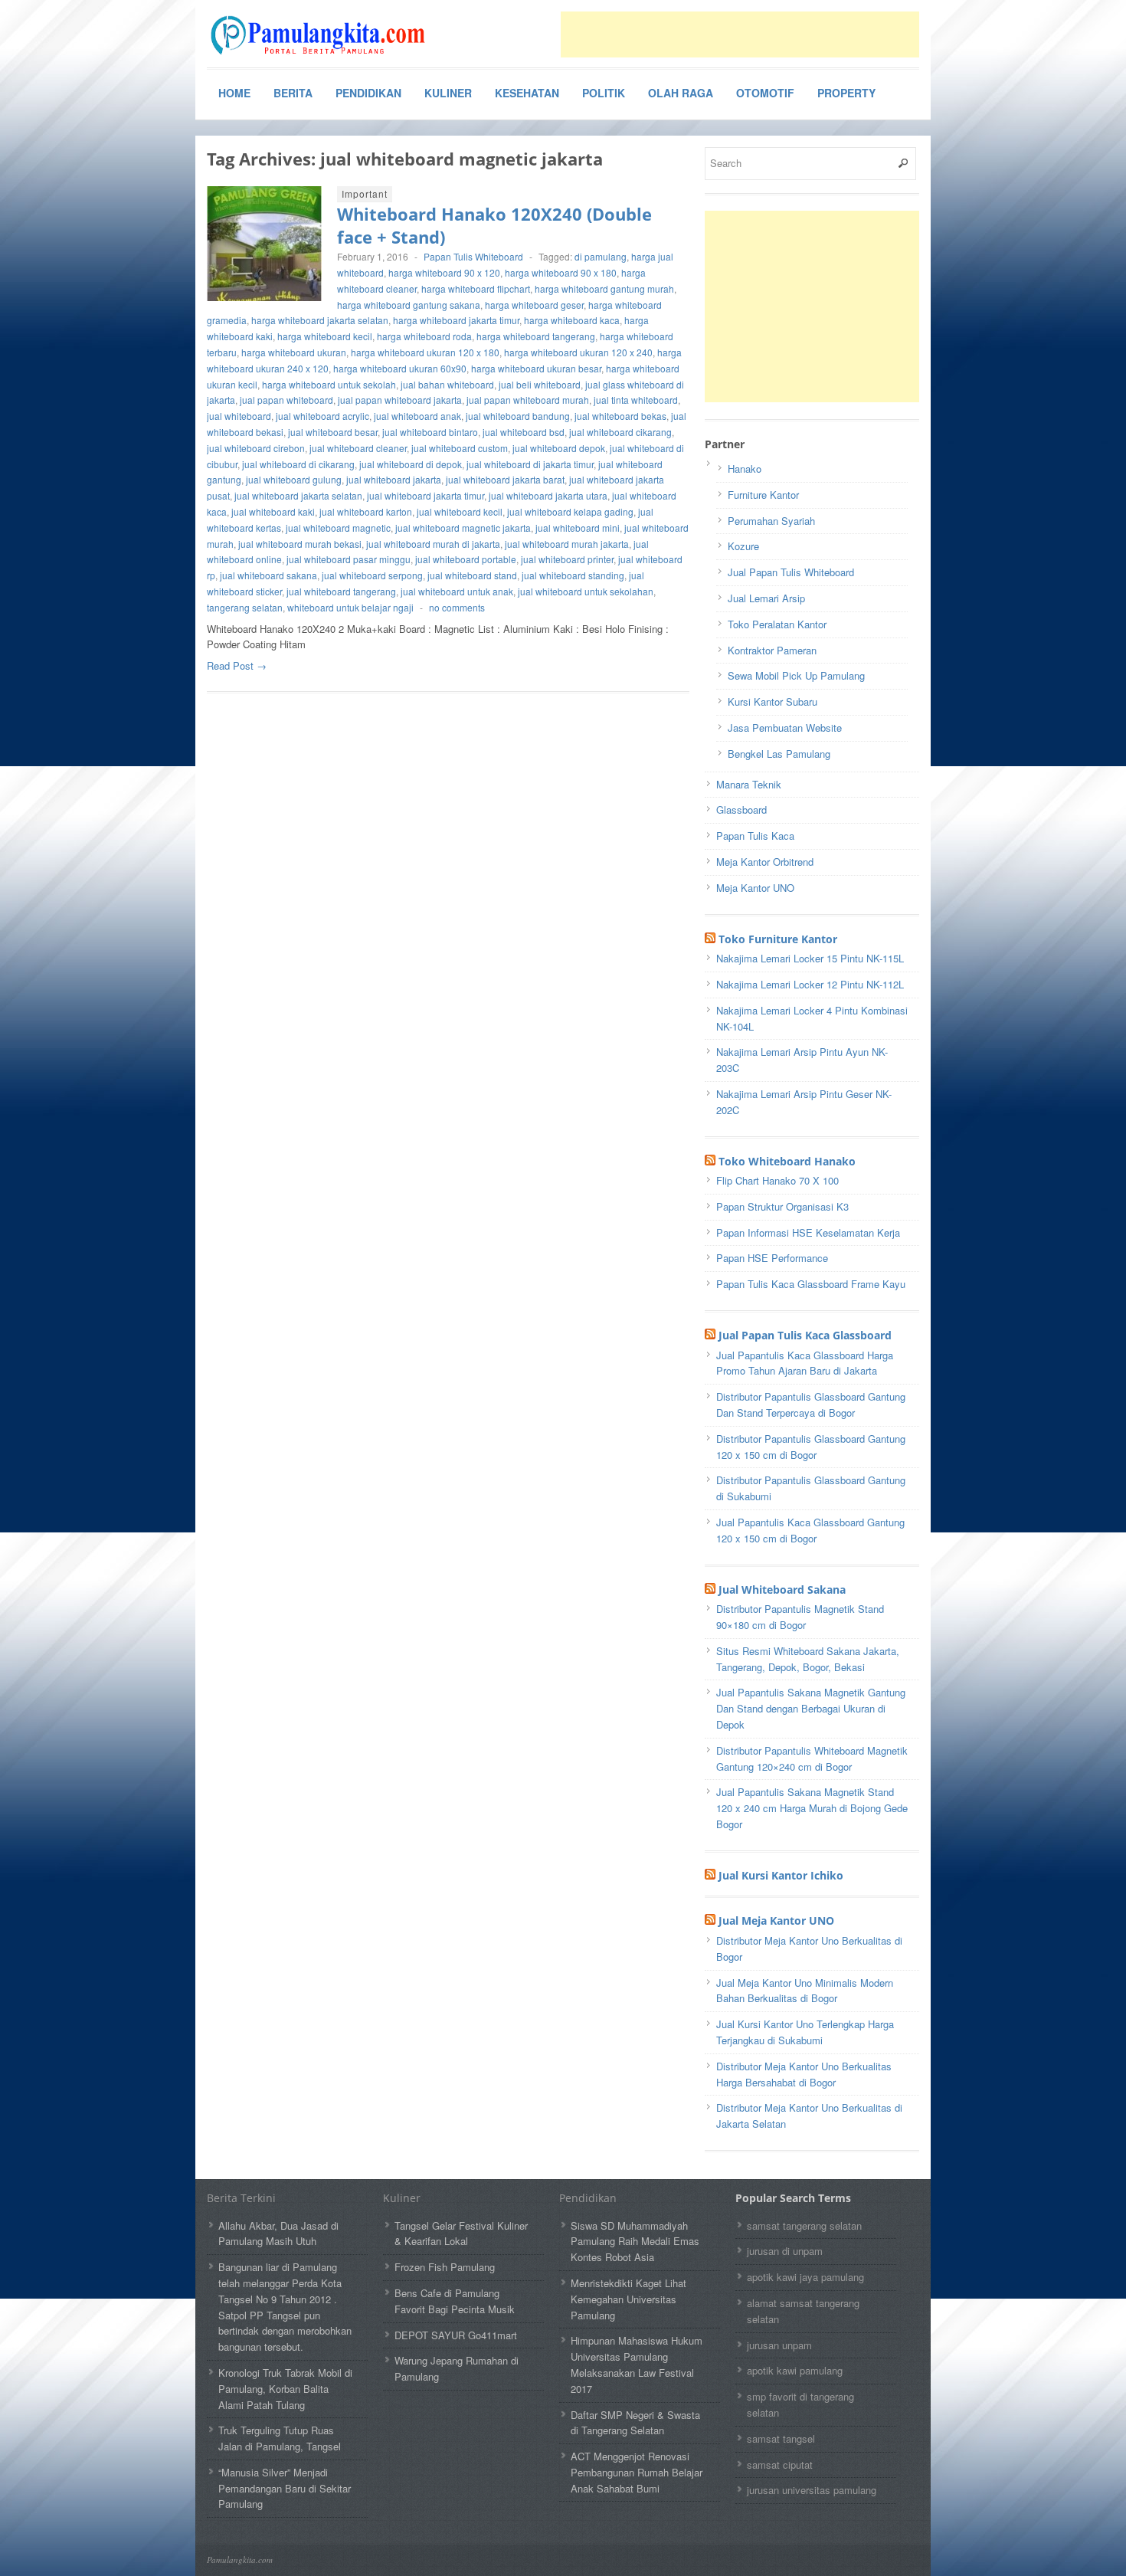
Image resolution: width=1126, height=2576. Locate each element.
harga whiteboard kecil (325, 336)
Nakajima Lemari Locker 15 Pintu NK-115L (810, 958)
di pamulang (601, 256)
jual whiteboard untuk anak (457, 591)
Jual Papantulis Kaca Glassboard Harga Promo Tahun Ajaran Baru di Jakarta (805, 1363)
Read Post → (237, 665)
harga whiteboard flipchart (476, 288)
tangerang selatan (245, 607)
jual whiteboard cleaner (358, 448)
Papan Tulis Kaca (755, 836)
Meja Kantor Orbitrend (765, 862)
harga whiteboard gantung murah (604, 288)
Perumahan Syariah (771, 521)
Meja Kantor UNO (755, 888)
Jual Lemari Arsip (766, 598)
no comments (457, 607)
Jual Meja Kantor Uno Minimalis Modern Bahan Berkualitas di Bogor (805, 1991)
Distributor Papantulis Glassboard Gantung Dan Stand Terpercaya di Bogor (811, 1404)
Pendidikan (368, 93)
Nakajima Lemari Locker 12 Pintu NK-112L (810, 984)
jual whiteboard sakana (268, 575)
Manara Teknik (749, 784)
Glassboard (741, 810)
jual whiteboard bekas (620, 416)
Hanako (745, 469)
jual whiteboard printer (567, 559)
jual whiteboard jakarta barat (505, 479)
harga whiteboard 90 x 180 (561, 272)
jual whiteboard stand (472, 575)
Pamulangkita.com (240, 2560)
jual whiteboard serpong (372, 575)
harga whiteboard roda (424, 336)
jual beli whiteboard (540, 384)
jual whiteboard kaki (273, 511)
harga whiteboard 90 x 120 (444, 272)
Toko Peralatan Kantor (777, 624)
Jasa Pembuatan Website (785, 728)
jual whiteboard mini (578, 528)
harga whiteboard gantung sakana (409, 305)
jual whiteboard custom (460, 448)
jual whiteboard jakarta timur (426, 495)
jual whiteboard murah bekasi (300, 544)
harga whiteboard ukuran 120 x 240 (578, 352)
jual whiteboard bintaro (430, 432)
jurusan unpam (779, 2345)
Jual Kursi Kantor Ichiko (781, 1875)
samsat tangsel (781, 2438)
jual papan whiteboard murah (528, 400)
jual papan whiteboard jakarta (400, 400)
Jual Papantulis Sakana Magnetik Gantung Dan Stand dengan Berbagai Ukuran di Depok (811, 1708)
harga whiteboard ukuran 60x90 (400, 368)
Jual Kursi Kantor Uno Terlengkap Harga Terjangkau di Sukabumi (805, 2032)
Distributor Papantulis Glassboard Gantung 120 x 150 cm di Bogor (811, 1447)
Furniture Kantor (763, 495)
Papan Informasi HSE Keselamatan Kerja (808, 1232)
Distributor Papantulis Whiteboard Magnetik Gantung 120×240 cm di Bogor (812, 1758)
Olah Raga (681, 93)
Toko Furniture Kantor (778, 939)
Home (234, 93)
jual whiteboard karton (366, 511)
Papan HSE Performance (772, 1258)
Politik (604, 93)
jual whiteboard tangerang (341, 591)
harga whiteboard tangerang (536, 336)
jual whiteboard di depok (411, 464)
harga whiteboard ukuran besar (536, 368)
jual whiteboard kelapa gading (570, 511)
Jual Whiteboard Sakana (782, 1590)
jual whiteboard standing (573, 575)
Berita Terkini (241, 2198)
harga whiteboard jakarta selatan (320, 320)
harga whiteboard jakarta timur (456, 320)
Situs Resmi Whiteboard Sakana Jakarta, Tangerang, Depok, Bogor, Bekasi (808, 1659)
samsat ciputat (780, 2465)
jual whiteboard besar (333, 432)
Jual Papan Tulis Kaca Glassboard (805, 1335)
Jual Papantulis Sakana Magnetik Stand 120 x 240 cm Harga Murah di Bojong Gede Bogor (812, 1808)
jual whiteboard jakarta (394, 479)
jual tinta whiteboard (636, 400)
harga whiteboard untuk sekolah (329, 384)
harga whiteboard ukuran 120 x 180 (425, 352)
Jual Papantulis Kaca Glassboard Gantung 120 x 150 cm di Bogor (810, 1530)
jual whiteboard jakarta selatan (298, 495)
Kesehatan (527, 93)
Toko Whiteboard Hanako (787, 1161)
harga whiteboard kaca (572, 320)
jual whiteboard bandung (518, 416)
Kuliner (448, 93)
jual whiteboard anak (417, 416)
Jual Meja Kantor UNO (776, 1921)
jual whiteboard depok (559, 448)
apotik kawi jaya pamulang (805, 2277)
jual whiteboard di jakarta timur (530, 464)
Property (846, 93)
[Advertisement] (740, 34)
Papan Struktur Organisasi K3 (782, 1206)
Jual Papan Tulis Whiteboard (791, 572)
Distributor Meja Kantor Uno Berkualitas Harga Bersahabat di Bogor (804, 2074)
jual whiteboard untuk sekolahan (586, 591)
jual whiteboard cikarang (620, 432)
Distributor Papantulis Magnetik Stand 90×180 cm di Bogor (800, 1617)
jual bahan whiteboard (447, 384)
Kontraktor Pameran (772, 650)
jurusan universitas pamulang (812, 2490)
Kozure (743, 546)
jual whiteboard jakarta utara (548, 495)
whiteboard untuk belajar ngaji (350, 607)
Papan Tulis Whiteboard (473, 256)
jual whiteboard (239, 416)
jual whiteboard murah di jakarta (433, 544)
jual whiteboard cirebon (256, 448)
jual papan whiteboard (286, 400)
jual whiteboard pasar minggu (349, 559)
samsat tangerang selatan (804, 2225)
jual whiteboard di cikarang (298, 464)
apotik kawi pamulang (795, 2370)
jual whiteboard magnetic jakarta (463, 528)
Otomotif (765, 93)
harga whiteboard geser (534, 305)
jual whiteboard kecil (460, 511)
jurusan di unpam (785, 2251)
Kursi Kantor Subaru (772, 701)
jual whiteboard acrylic (322, 416)
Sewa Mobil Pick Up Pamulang (796, 675)
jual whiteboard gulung (294, 479)
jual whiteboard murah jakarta (567, 544)
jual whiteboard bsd (524, 432)
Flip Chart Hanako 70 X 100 (777, 1180)
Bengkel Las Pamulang (779, 754)
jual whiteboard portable (466, 559)
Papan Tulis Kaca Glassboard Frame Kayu (811, 1284)
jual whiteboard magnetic (338, 528)
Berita (293, 93)
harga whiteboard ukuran (294, 352)
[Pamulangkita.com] (322, 35)
